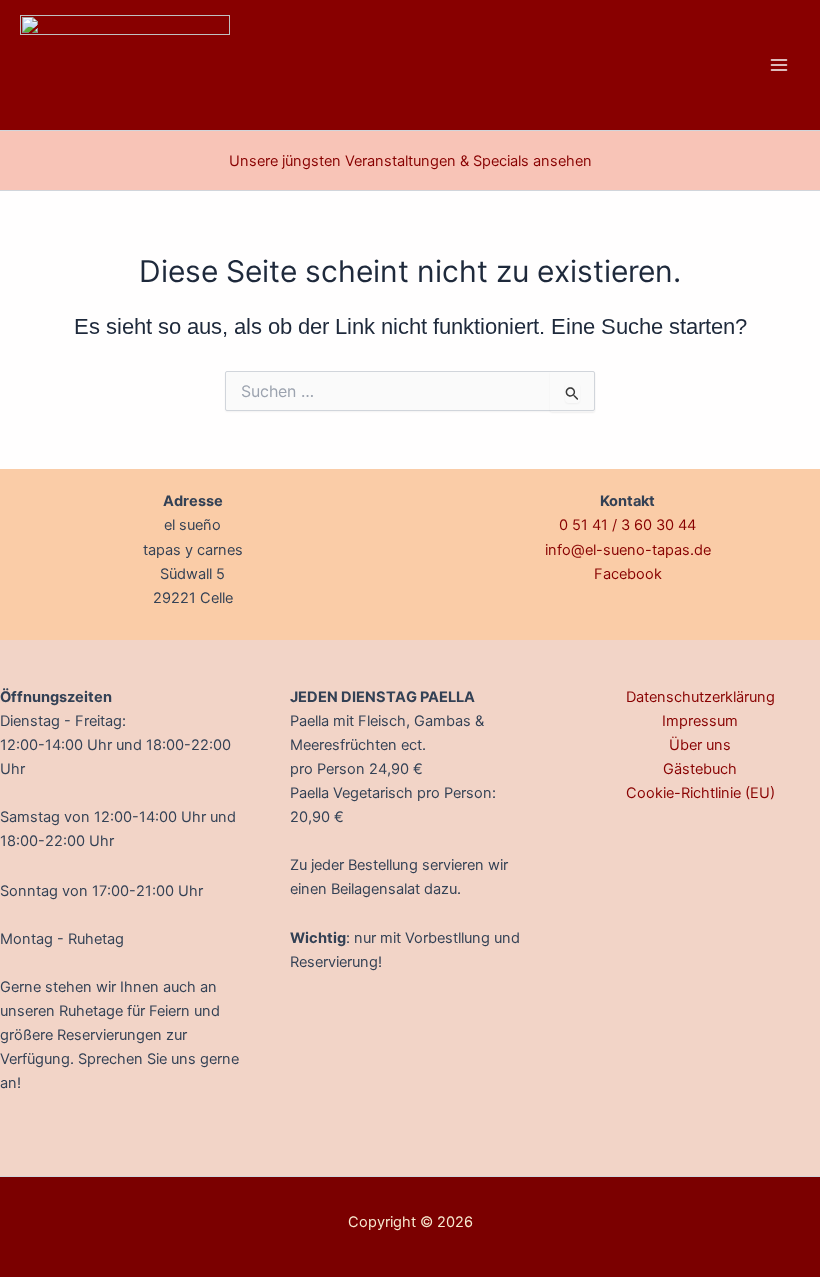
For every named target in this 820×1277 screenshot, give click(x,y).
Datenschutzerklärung (700, 697)
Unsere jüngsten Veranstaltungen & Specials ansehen (410, 161)
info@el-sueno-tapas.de (628, 550)
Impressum (700, 721)
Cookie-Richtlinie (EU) (700, 793)
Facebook (628, 574)
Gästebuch (700, 769)
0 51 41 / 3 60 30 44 (627, 525)
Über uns (700, 745)
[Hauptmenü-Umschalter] (779, 65)
